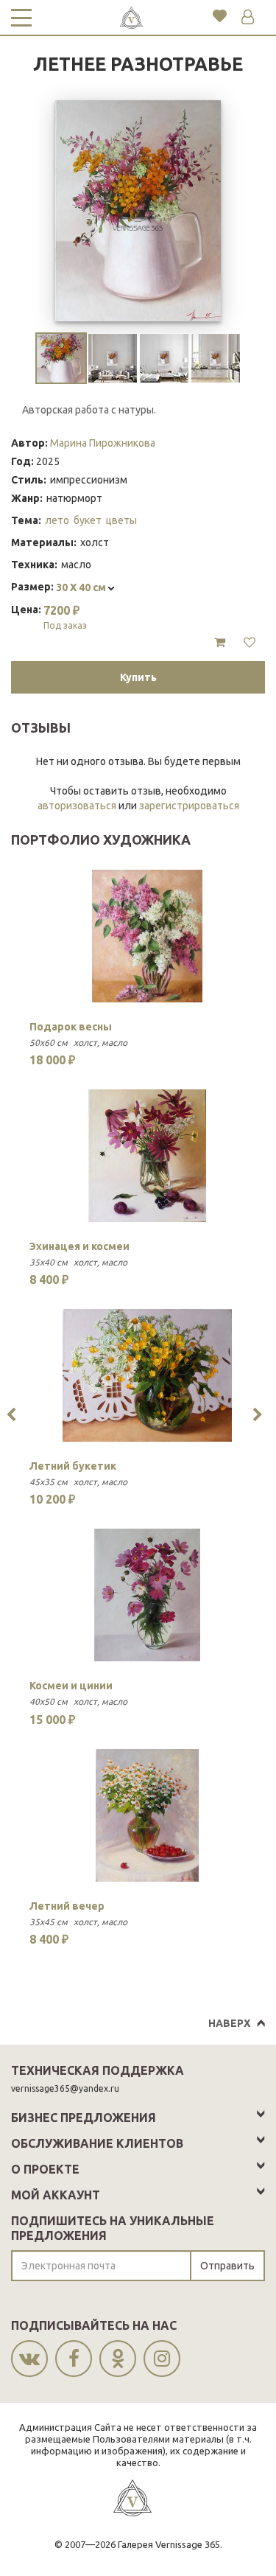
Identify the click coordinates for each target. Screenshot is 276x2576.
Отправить (227, 2266)
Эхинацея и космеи (79, 1246)
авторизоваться (77, 806)
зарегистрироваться (189, 806)
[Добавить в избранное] (250, 643)
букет (88, 520)
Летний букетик (73, 1466)
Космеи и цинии (71, 1686)
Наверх (229, 2023)
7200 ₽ (65, 617)
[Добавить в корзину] (220, 643)
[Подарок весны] (147, 936)
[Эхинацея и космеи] (147, 1156)
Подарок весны (71, 1027)
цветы (121, 520)
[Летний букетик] (147, 1375)
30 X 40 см (82, 587)
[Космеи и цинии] (147, 1595)
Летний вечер (67, 1906)
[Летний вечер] (147, 1815)
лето (57, 520)
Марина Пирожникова (103, 443)
